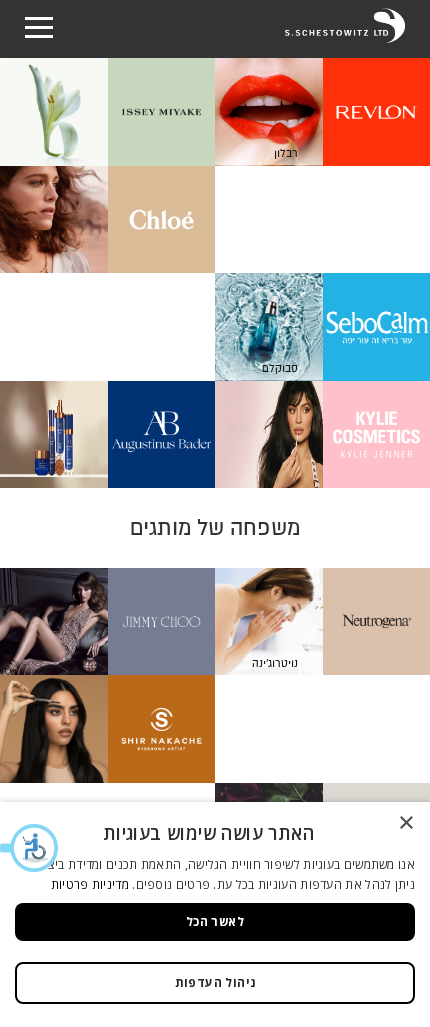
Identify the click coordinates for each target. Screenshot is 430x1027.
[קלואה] (107, 220)
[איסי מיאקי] (107, 112)
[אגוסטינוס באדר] (107, 435)
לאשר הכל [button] (215, 921)
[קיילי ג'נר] (322, 435)
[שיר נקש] (107, 729)
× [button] (407, 823)
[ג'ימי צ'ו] (107, 622)
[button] (30, 848)
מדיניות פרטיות (90, 884)
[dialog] (215, 914)
